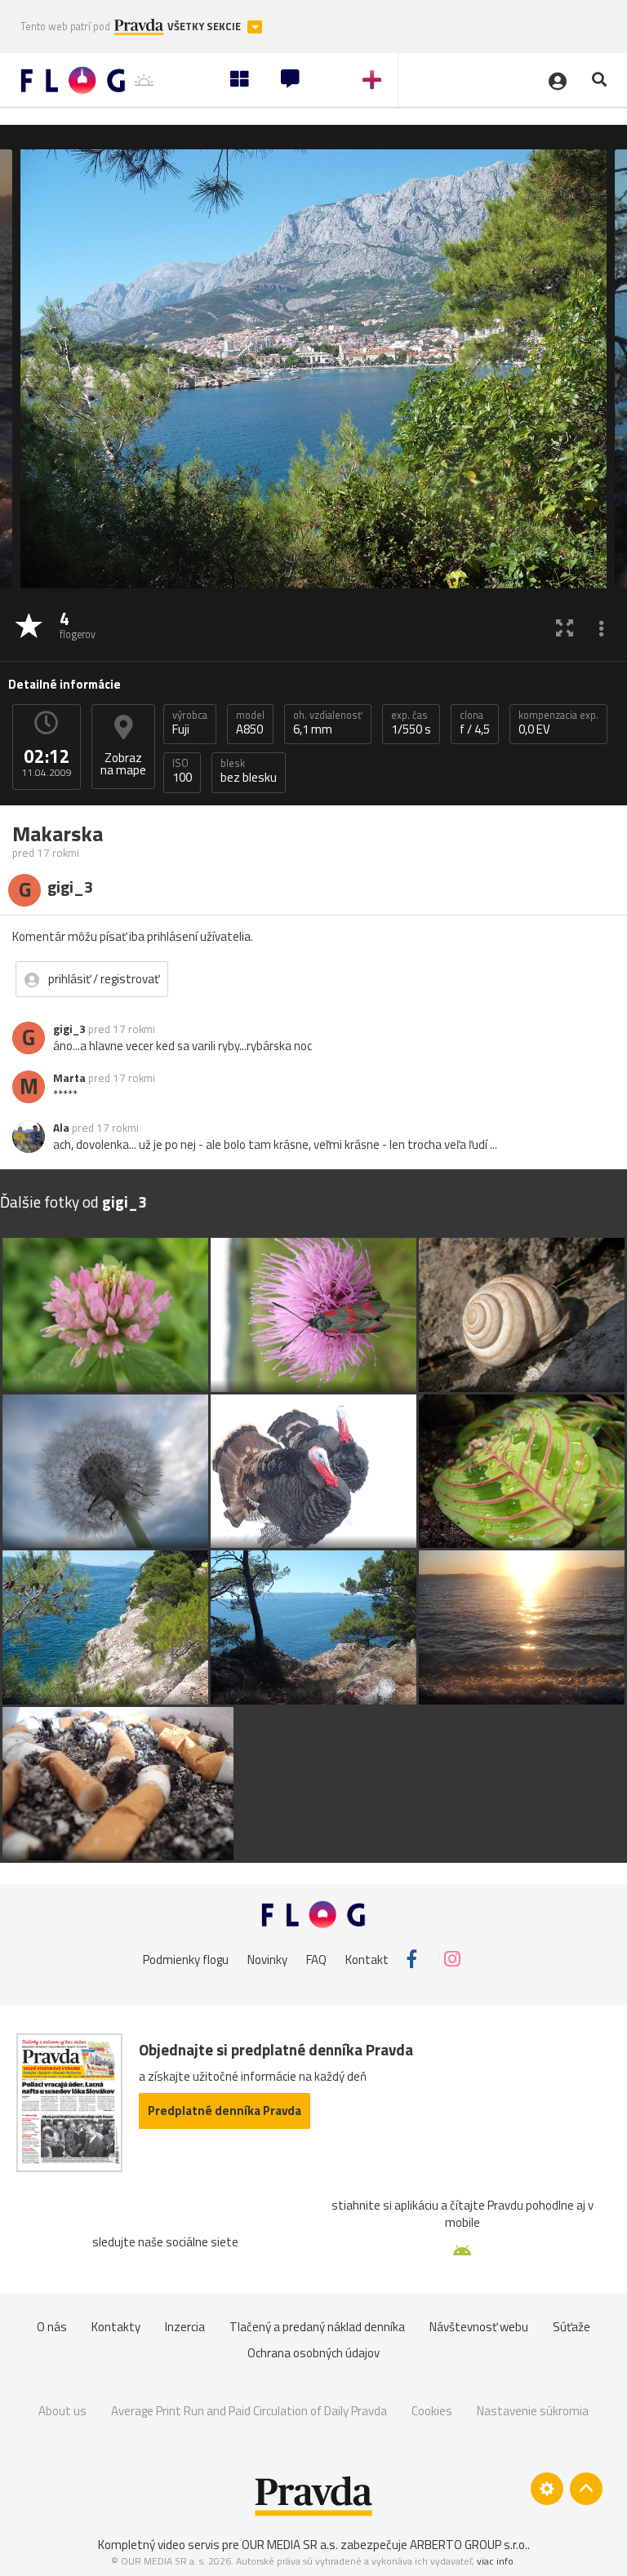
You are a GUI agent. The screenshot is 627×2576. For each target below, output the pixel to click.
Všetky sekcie (205, 27)
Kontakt (367, 1959)
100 (182, 771)
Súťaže (571, 2327)
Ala (61, 1128)
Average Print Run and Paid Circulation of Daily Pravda (249, 2411)
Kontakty (116, 2327)
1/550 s (411, 723)
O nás (52, 2327)
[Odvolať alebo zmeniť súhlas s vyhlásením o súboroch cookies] (547, 2489)
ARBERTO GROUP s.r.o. (469, 2545)
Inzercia (185, 2327)
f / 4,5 (475, 723)
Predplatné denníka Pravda (225, 2110)
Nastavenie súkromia (533, 2411)
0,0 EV (558, 723)
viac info (495, 2561)
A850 (250, 723)
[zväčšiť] (565, 627)
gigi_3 (69, 1029)
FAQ (316, 1959)
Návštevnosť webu (479, 2327)
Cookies (432, 2411)
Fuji (190, 723)
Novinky (267, 1959)
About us (62, 2411)
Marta (69, 1078)
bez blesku (249, 771)
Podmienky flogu (186, 1959)
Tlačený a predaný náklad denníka (317, 2327)
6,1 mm (328, 723)
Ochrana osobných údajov (313, 2353)
